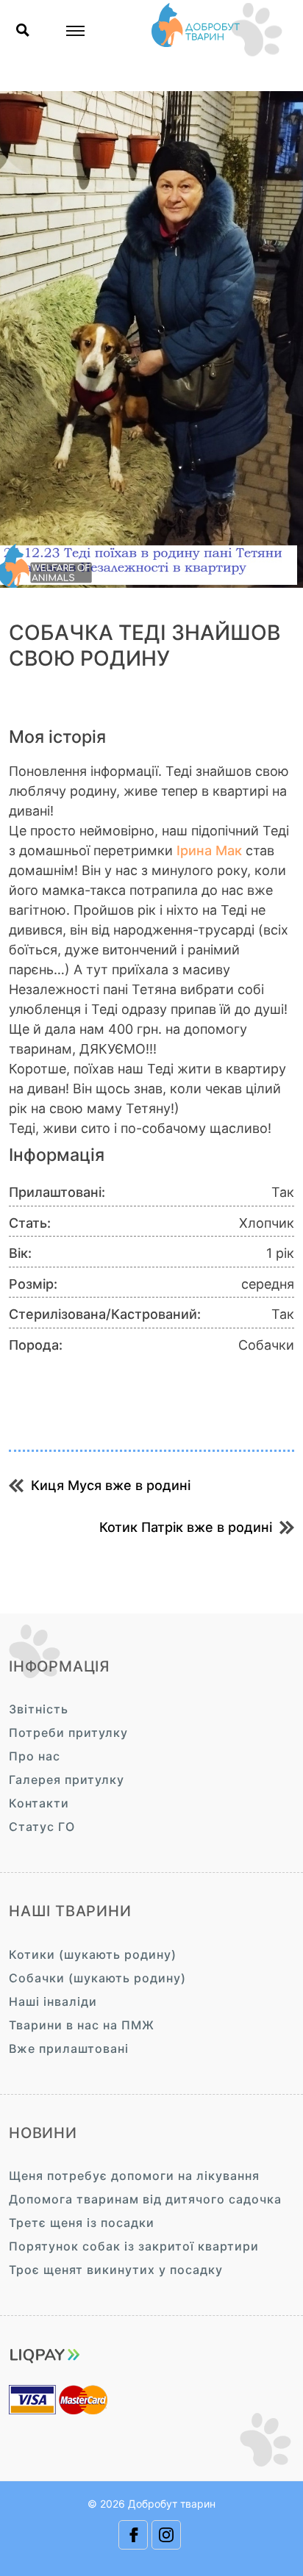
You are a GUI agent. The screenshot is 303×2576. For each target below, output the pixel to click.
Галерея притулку (67, 1780)
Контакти (39, 1803)
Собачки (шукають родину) (97, 1978)
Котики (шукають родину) (93, 1954)
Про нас (35, 1756)
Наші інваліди (53, 2001)
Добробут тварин (172, 2504)
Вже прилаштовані (69, 2048)
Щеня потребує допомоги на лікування (134, 2176)
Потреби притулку (68, 1733)
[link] (209, 850)
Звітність (39, 1709)
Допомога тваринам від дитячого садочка (145, 2199)
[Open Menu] (75, 31)
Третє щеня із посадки (82, 2223)
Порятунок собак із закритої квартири (134, 2246)
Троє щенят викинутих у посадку (116, 2270)
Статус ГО (42, 1827)
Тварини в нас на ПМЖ (82, 2025)
